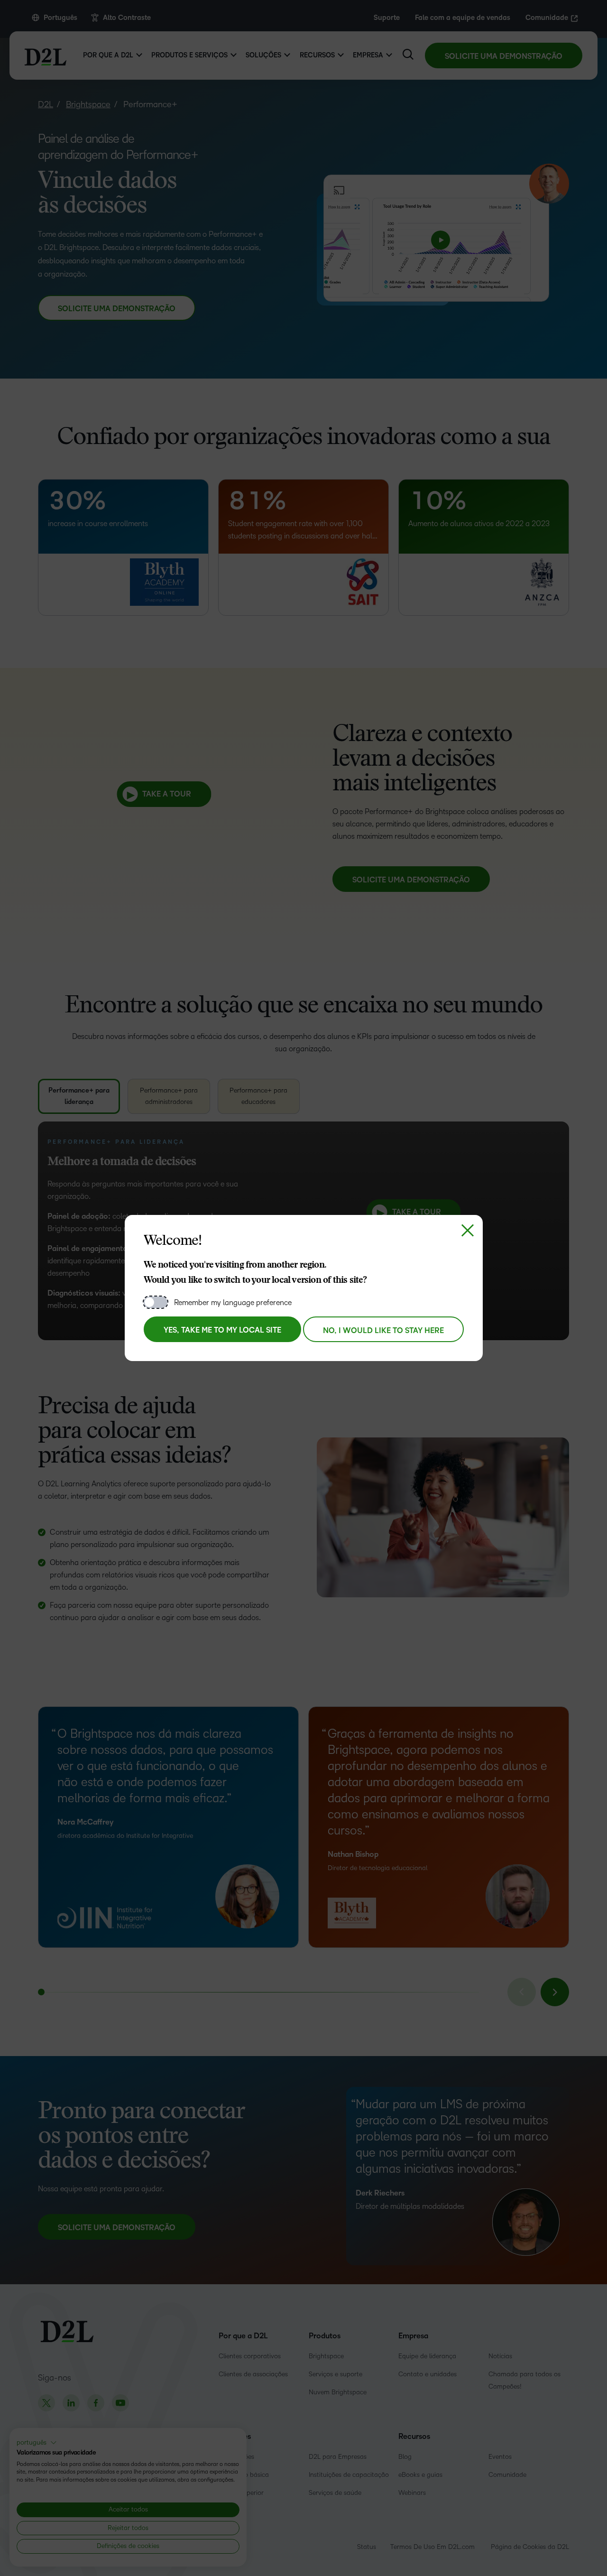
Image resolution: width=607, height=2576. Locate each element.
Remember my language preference (233, 1302)
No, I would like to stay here (383, 1331)
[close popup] (468, 1230)
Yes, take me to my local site (222, 1330)
